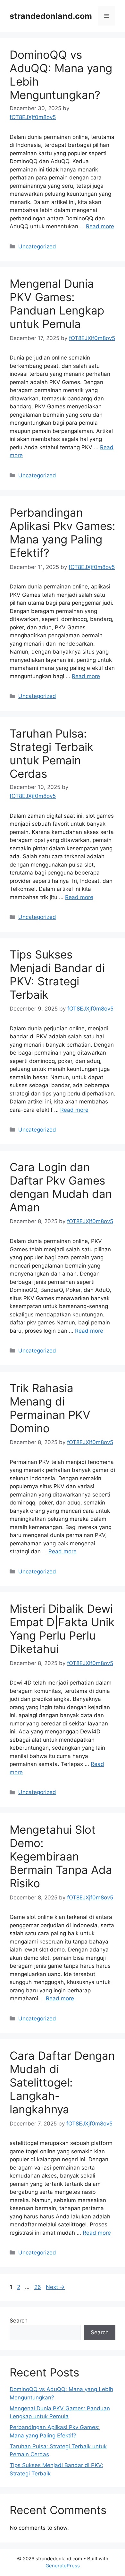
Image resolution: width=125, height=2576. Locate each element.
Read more (100, 226)
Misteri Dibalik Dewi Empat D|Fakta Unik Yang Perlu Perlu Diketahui (62, 1629)
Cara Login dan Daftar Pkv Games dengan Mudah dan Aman (61, 1187)
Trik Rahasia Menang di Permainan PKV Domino (50, 1408)
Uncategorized (37, 246)
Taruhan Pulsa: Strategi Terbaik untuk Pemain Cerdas (51, 754)
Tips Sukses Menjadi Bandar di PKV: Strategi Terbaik (57, 974)
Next (55, 2287)
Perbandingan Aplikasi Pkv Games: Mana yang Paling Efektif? (63, 533)
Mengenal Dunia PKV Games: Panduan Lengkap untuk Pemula (57, 304)
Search (19, 2321)
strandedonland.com (51, 16)
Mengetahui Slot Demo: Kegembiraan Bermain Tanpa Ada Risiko (61, 1856)
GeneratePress (63, 2566)
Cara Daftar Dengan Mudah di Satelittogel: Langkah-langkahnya (62, 2082)
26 (38, 2287)
